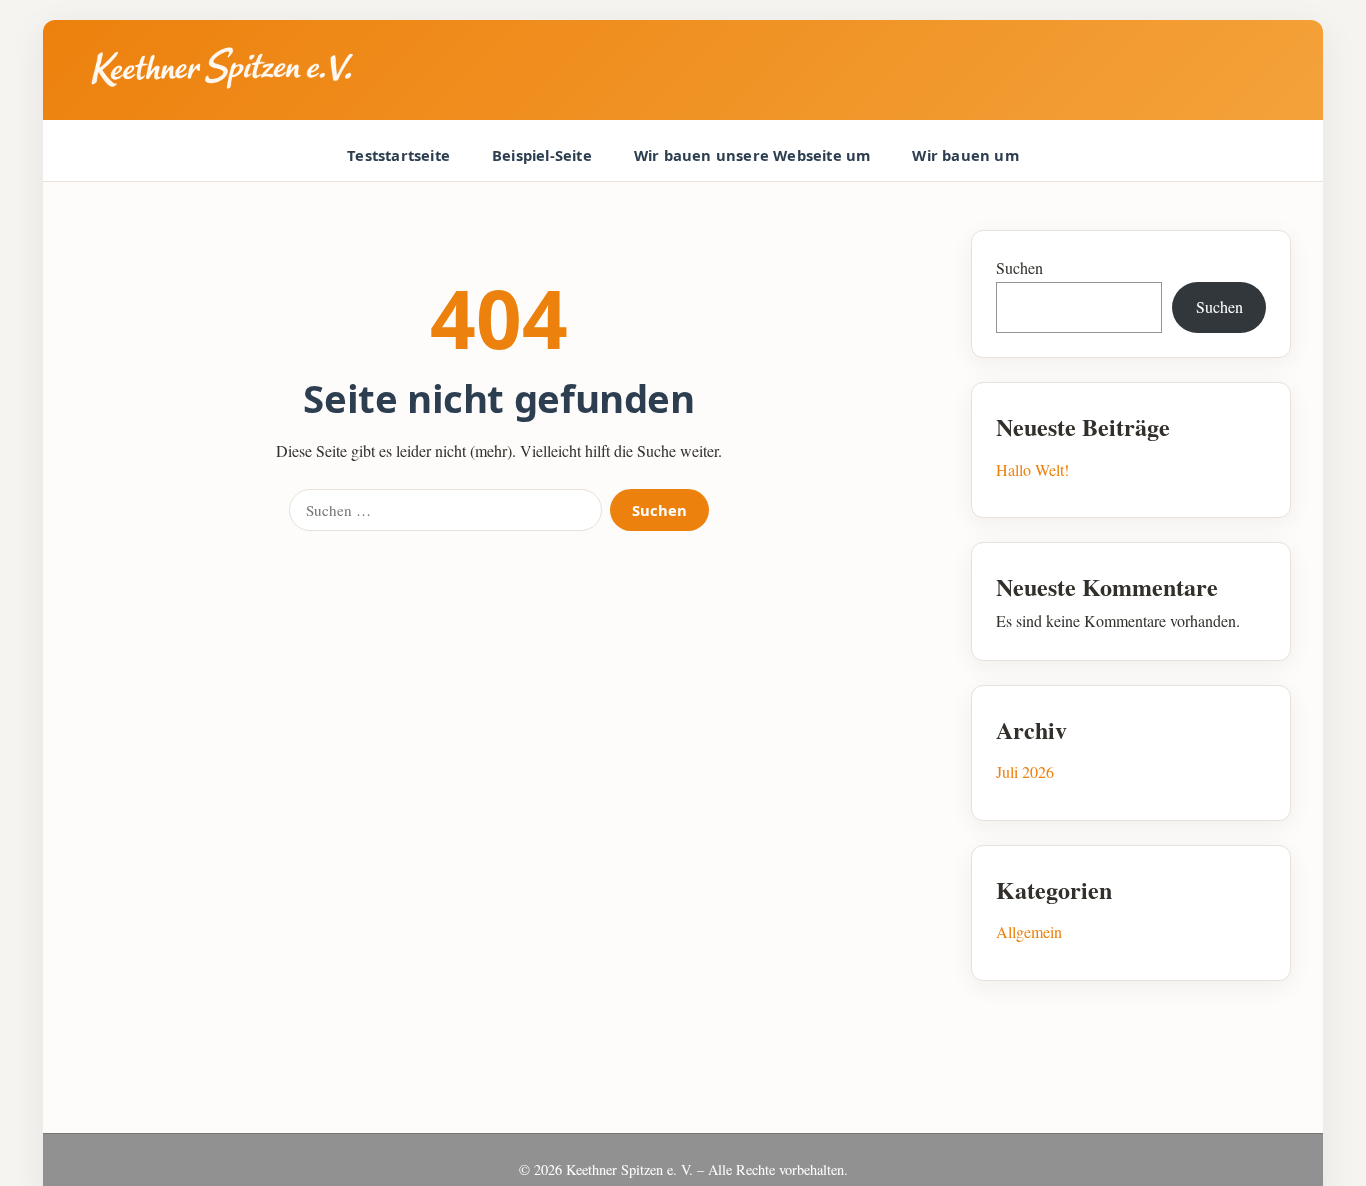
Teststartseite (398, 155)
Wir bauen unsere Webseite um (752, 155)
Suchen (659, 510)
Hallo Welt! (1032, 469)
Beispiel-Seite (542, 155)
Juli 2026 (1025, 771)
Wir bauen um (965, 155)
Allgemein (1029, 931)
